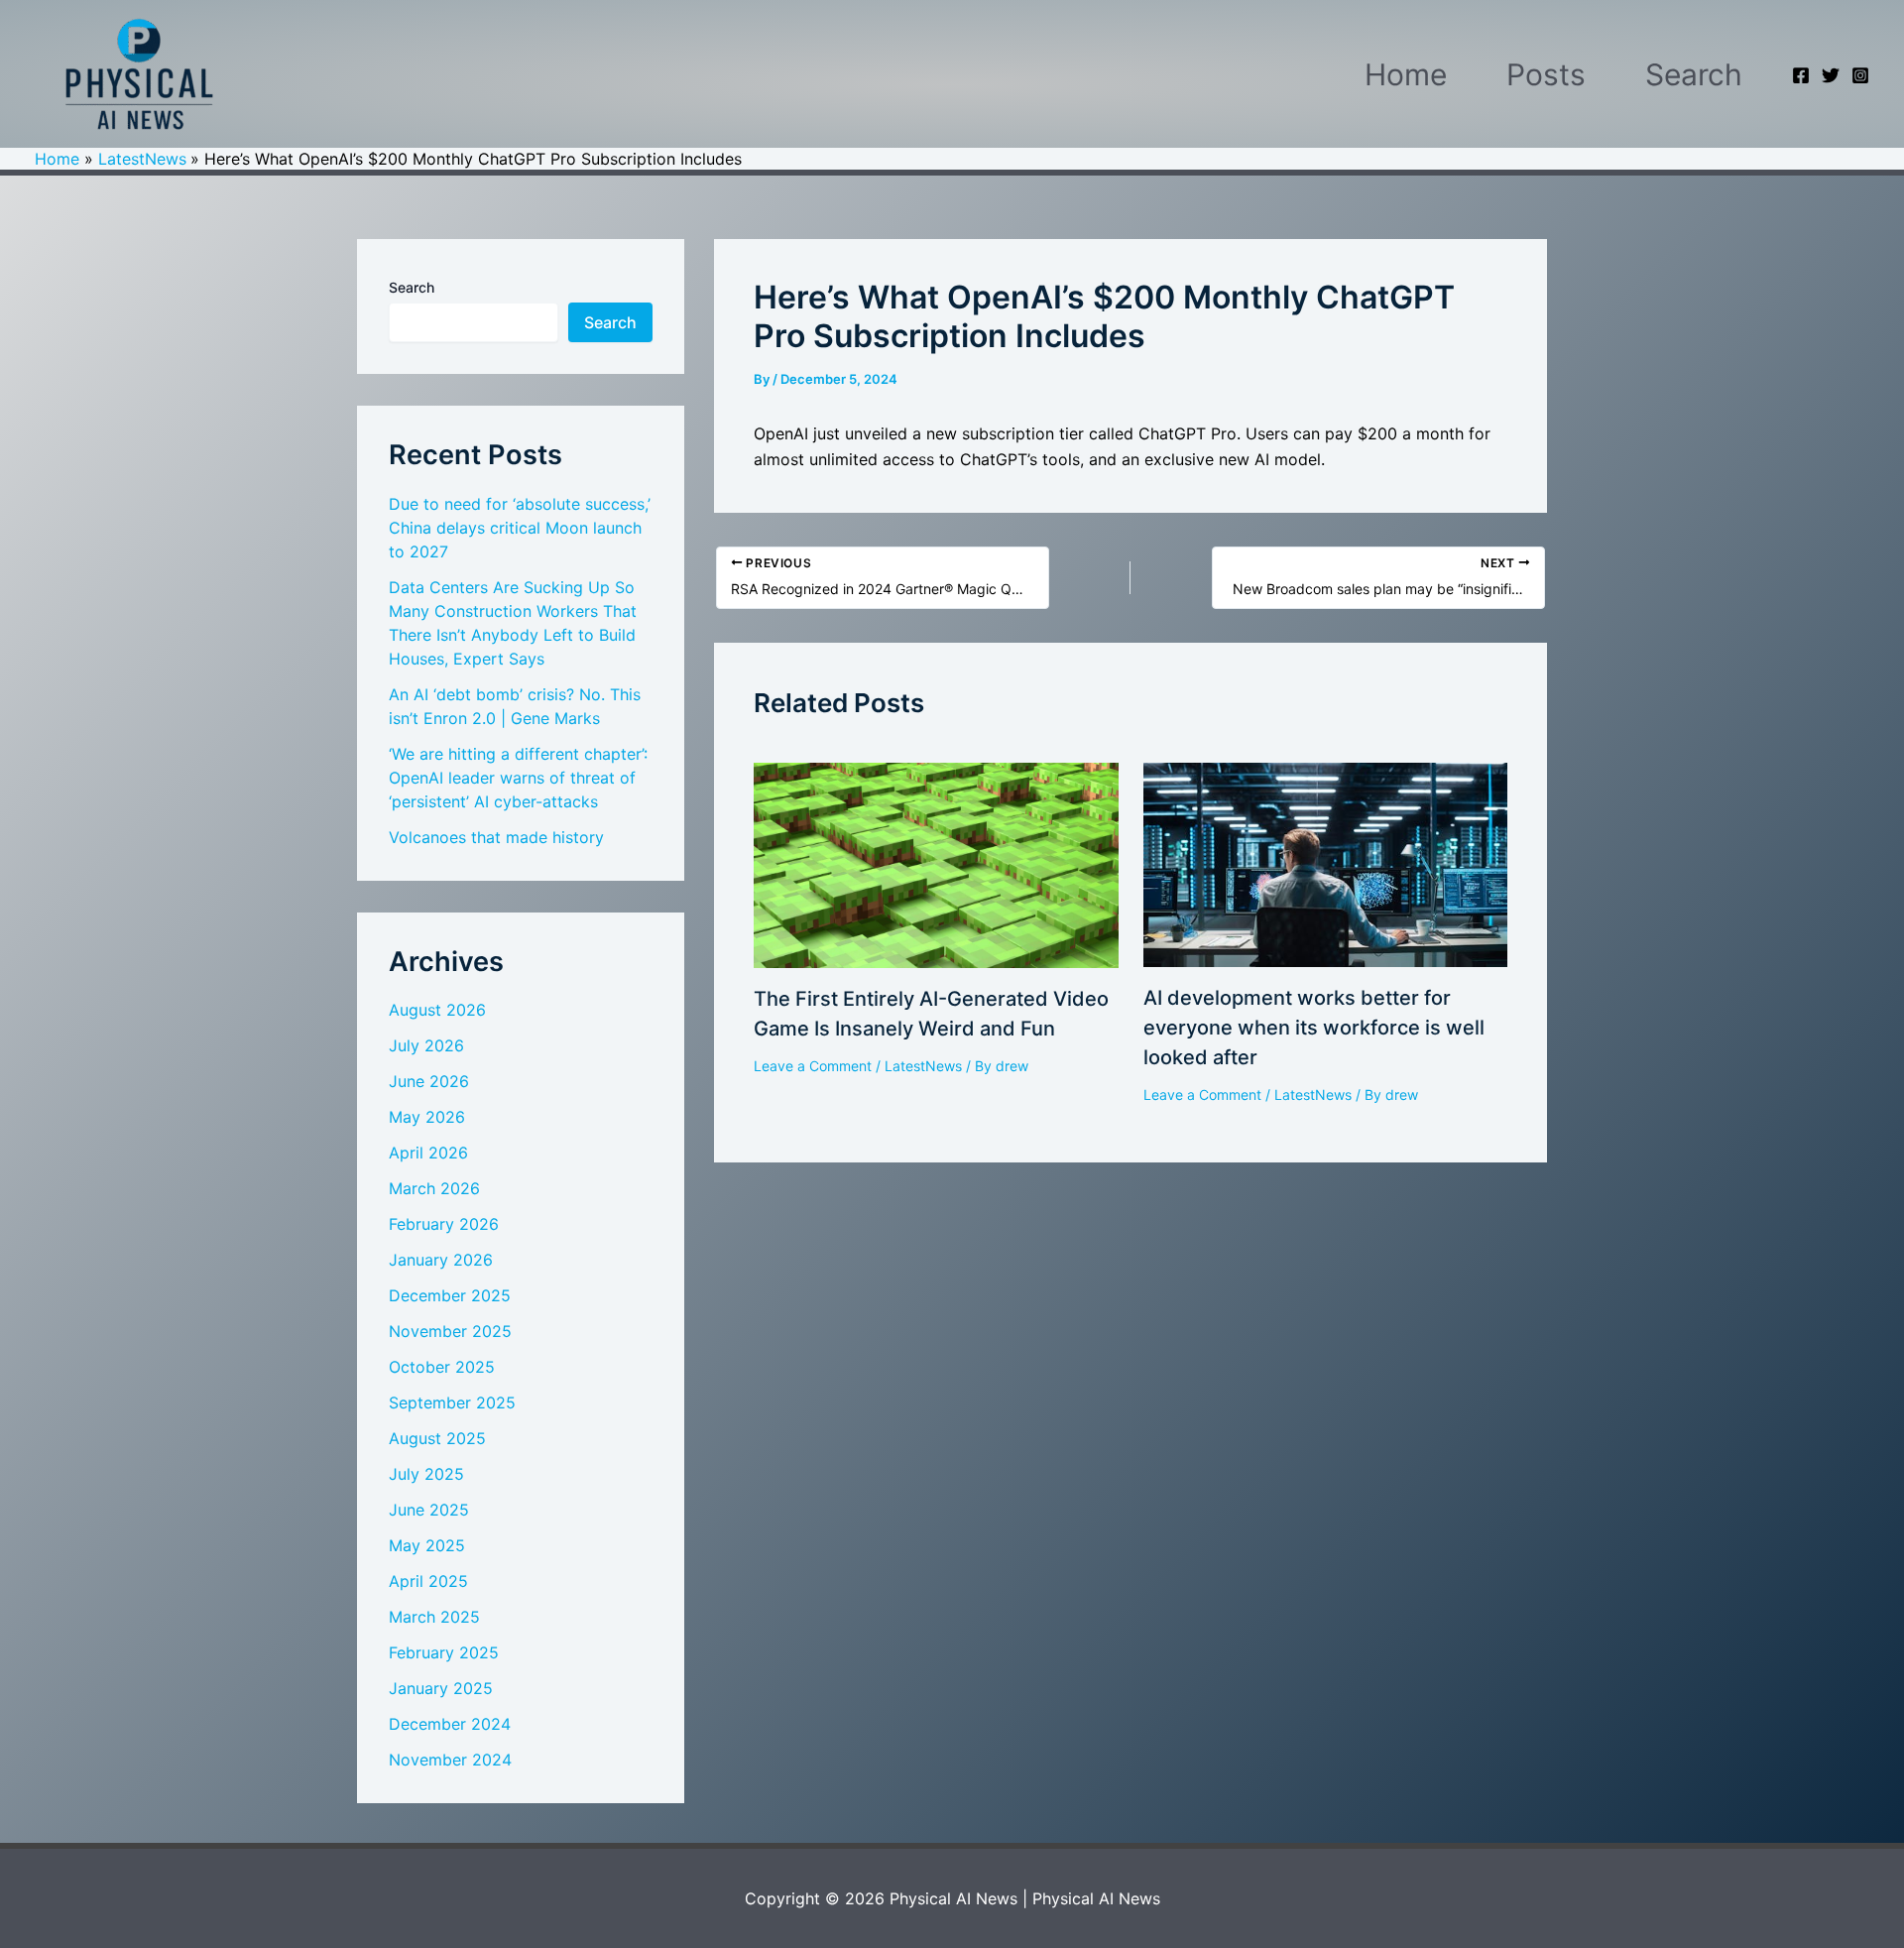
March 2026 (434, 1188)
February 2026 (444, 1224)
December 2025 (450, 1295)
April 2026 (428, 1153)
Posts (1546, 74)
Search (1694, 74)
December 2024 (450, 1724)
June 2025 (429, 1510)
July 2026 (426, 1045)
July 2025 (426, 1474)
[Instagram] (1860, 75)
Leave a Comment (813, 1066)
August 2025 (437, 1438)
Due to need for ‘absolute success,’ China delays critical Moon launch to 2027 (520, 528)
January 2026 (441, 1260)
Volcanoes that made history (496, 837)
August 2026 (437, 1010)
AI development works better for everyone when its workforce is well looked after (1314, 1028)
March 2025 (434, 1617)
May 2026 (427, 1117)
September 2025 (452, 1402)
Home (1406, 74)
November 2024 (450, 1760)
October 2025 (442, 1367)
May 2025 (427, 1545)
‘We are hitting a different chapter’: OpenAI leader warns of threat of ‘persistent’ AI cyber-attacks (518, 778)
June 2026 (429, 1081)
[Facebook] (1801, 75)
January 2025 (441, 1688)
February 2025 (444, 1652)
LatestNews (923, 1066)
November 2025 (450, 1331)
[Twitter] (1831, 75)
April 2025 (428, 1581)
